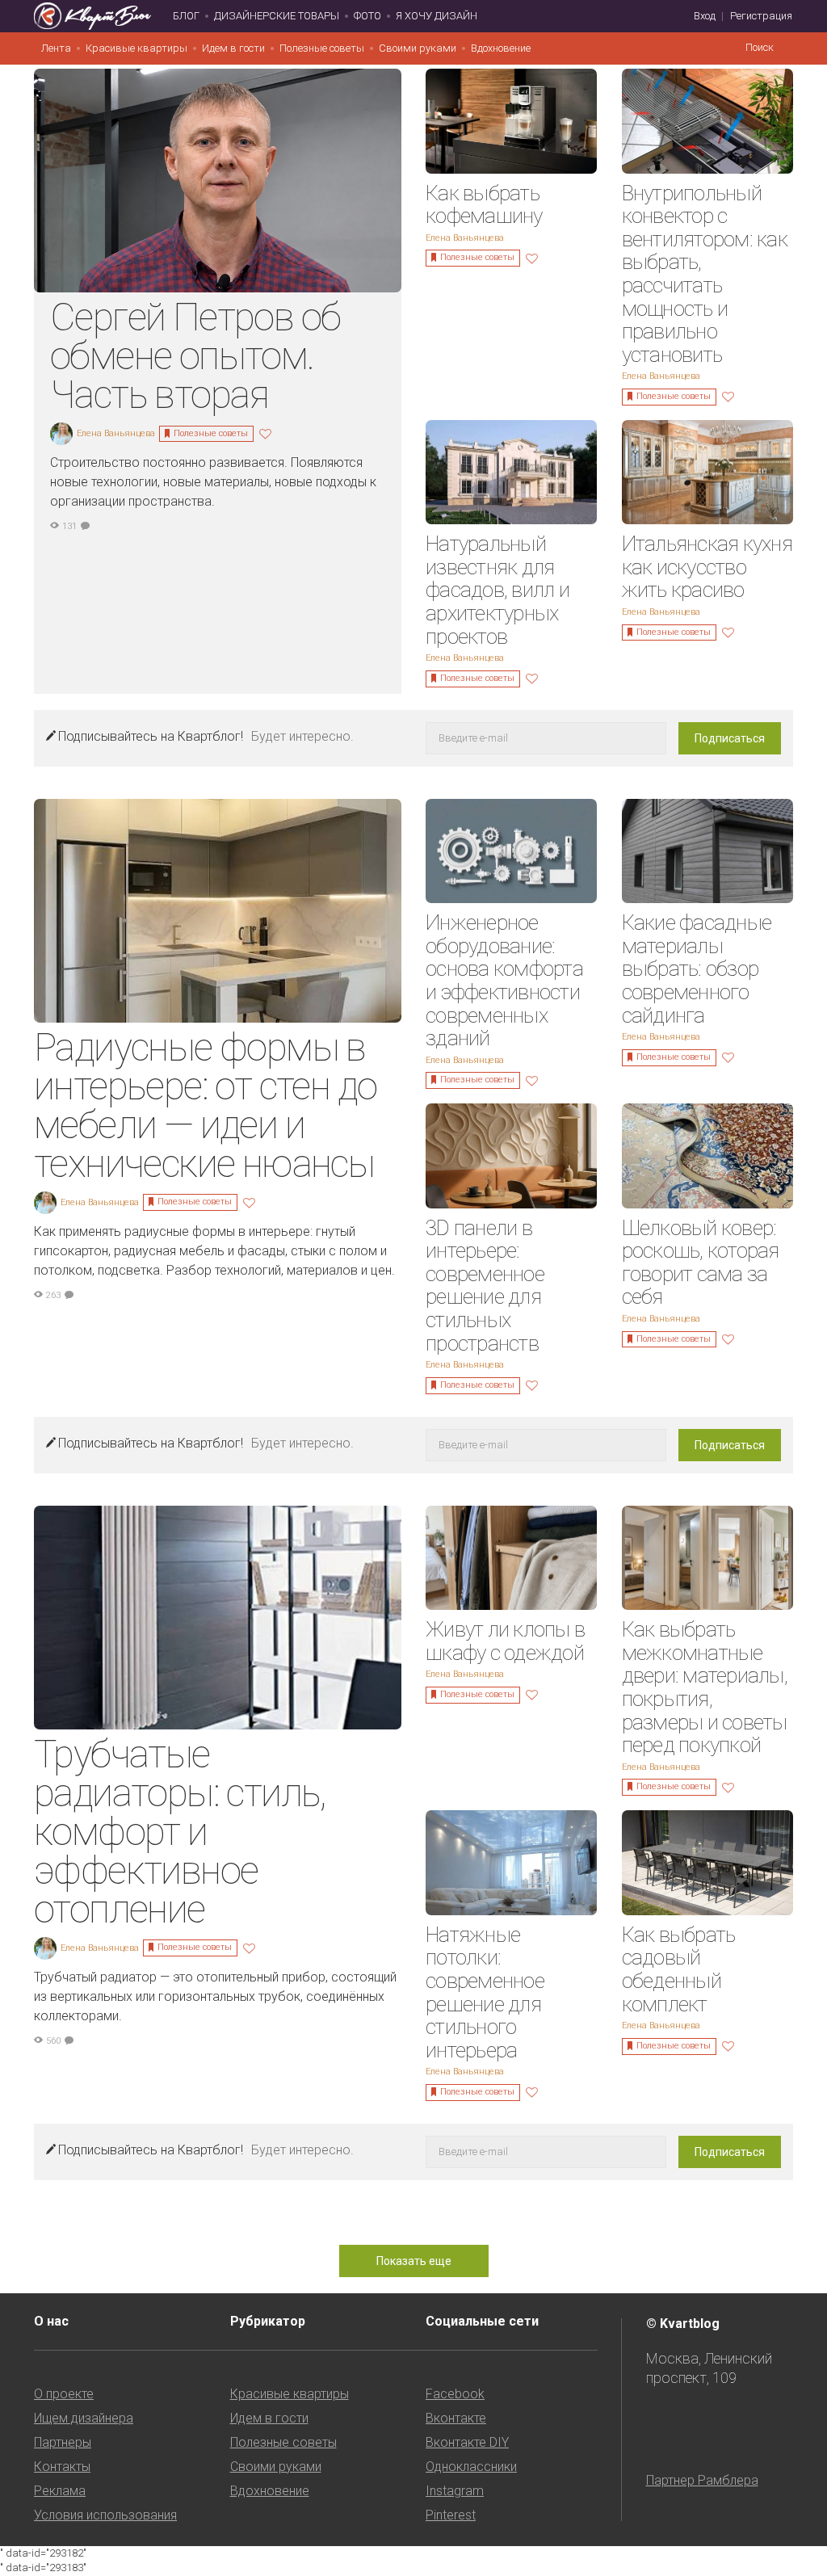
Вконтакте (456, 2418)
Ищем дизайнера (84, 2418)
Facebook (455, 2394)
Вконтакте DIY (467, 2442)
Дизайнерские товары (277, 16)
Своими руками (418, 48)
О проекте (64, 2394)
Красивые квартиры (136, 48)
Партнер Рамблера (702, 2480)
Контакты (62, 2467)
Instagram (455, 2491)
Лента (56, 48)
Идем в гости (233, 48)
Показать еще (414, 2261)
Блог (186, 16)
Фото (367, 16)
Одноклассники (471, 2467)
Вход (705, 16)
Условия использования (105, 2515)
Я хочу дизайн (437, 16)
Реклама (60, 2491)
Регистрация (761, 16)
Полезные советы (322, 48)
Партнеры (63, 2442)
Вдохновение (501, 48)
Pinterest (451, 2515)
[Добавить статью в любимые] (267, 433)
